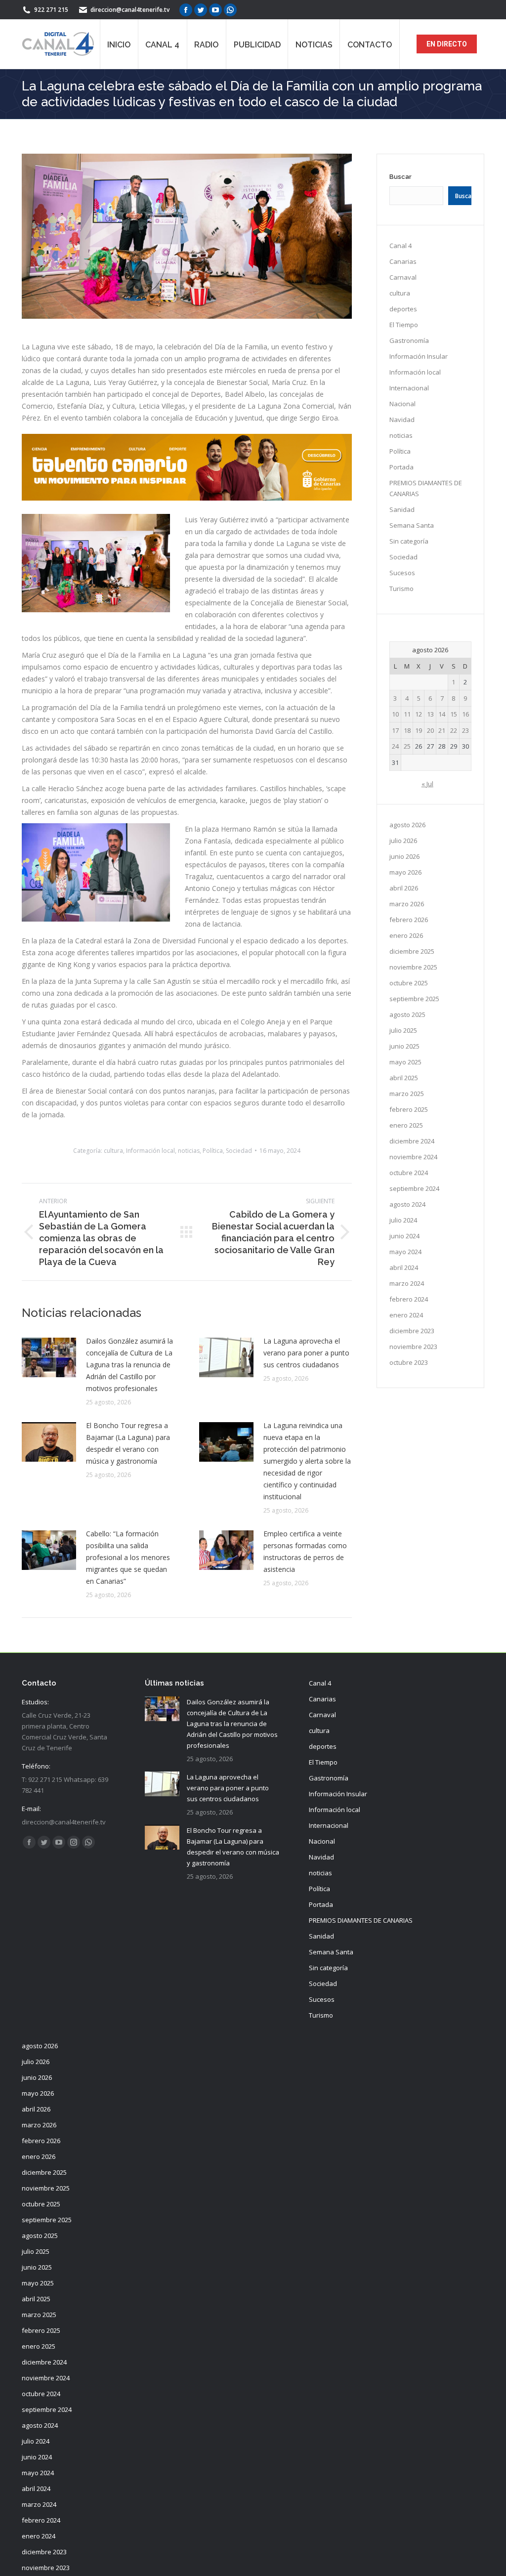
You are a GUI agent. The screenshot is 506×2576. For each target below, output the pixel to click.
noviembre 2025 (413, 967)
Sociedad (239, 1151)
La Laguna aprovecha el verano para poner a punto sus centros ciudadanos (306, 1353)
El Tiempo (404, 325)
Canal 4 (401, 246)
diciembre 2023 (412, 1331)
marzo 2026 (407, 904)
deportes (403, 309)
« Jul (427, 784)
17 (395, 730)
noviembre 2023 (413, 1347)
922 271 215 (51, 10)
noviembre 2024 (413, 1157)
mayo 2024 (405, 1252)
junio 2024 (404, 1236)
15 (454, 714)
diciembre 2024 (412, 1141)
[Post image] (49, 1357)
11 (407, 714)
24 (395, 746)
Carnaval (403, 277)
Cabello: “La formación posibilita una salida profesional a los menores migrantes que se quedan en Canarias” (128, 1557)
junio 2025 (404, 1046)
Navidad (402, 420)
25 (407, 746)
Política (213, 1151)
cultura (113, 1151)
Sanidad (402, 509)
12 (419, 714)
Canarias (403, 261)
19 (419, 730)
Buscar (401, 177)
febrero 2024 (409, 1299)
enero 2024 (406, 1315)
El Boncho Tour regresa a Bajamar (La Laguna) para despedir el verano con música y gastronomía (128, 1443)
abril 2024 (404, 1267)
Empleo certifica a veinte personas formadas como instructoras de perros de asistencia (305, 1551)
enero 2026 (406, 935)
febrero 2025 (409, 1109)
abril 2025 (404, 1078)
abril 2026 (404, 888)
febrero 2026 (409, 920)
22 (454, 730)
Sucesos (402, 573)
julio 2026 (403, 841)
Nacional (402, 404)
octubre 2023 (409, 1362)
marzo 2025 (407, 1094)
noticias (189, 1151)
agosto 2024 (407, 1204)
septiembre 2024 (414, 1188)
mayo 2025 (405, 1062)
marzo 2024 (407, 1283)
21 (442, 730)
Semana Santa (412, 525)
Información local (150, 1151)
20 (430, 730)
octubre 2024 (409, 1173)
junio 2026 (404, 856)
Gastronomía (409, 340)
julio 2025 (403, 1030)
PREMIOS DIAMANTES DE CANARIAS (426, 488)
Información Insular (419, 356)
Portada (401, 467)
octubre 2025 (409, 983)
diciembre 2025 (412, 951)
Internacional (409, 388)
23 (465, 730)
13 (430, 714)
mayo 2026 (405, 872)
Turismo (401, 589)
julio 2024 (403, 1220)
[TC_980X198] (187, 498)
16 (465, 714)
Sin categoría (409, 541)
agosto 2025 (407, 1014)
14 (442, 714)
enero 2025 (406, 1125)
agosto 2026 (407, 825)
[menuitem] (119, 44)
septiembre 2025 (414, 999)
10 (395, 714)
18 (407, 730)
